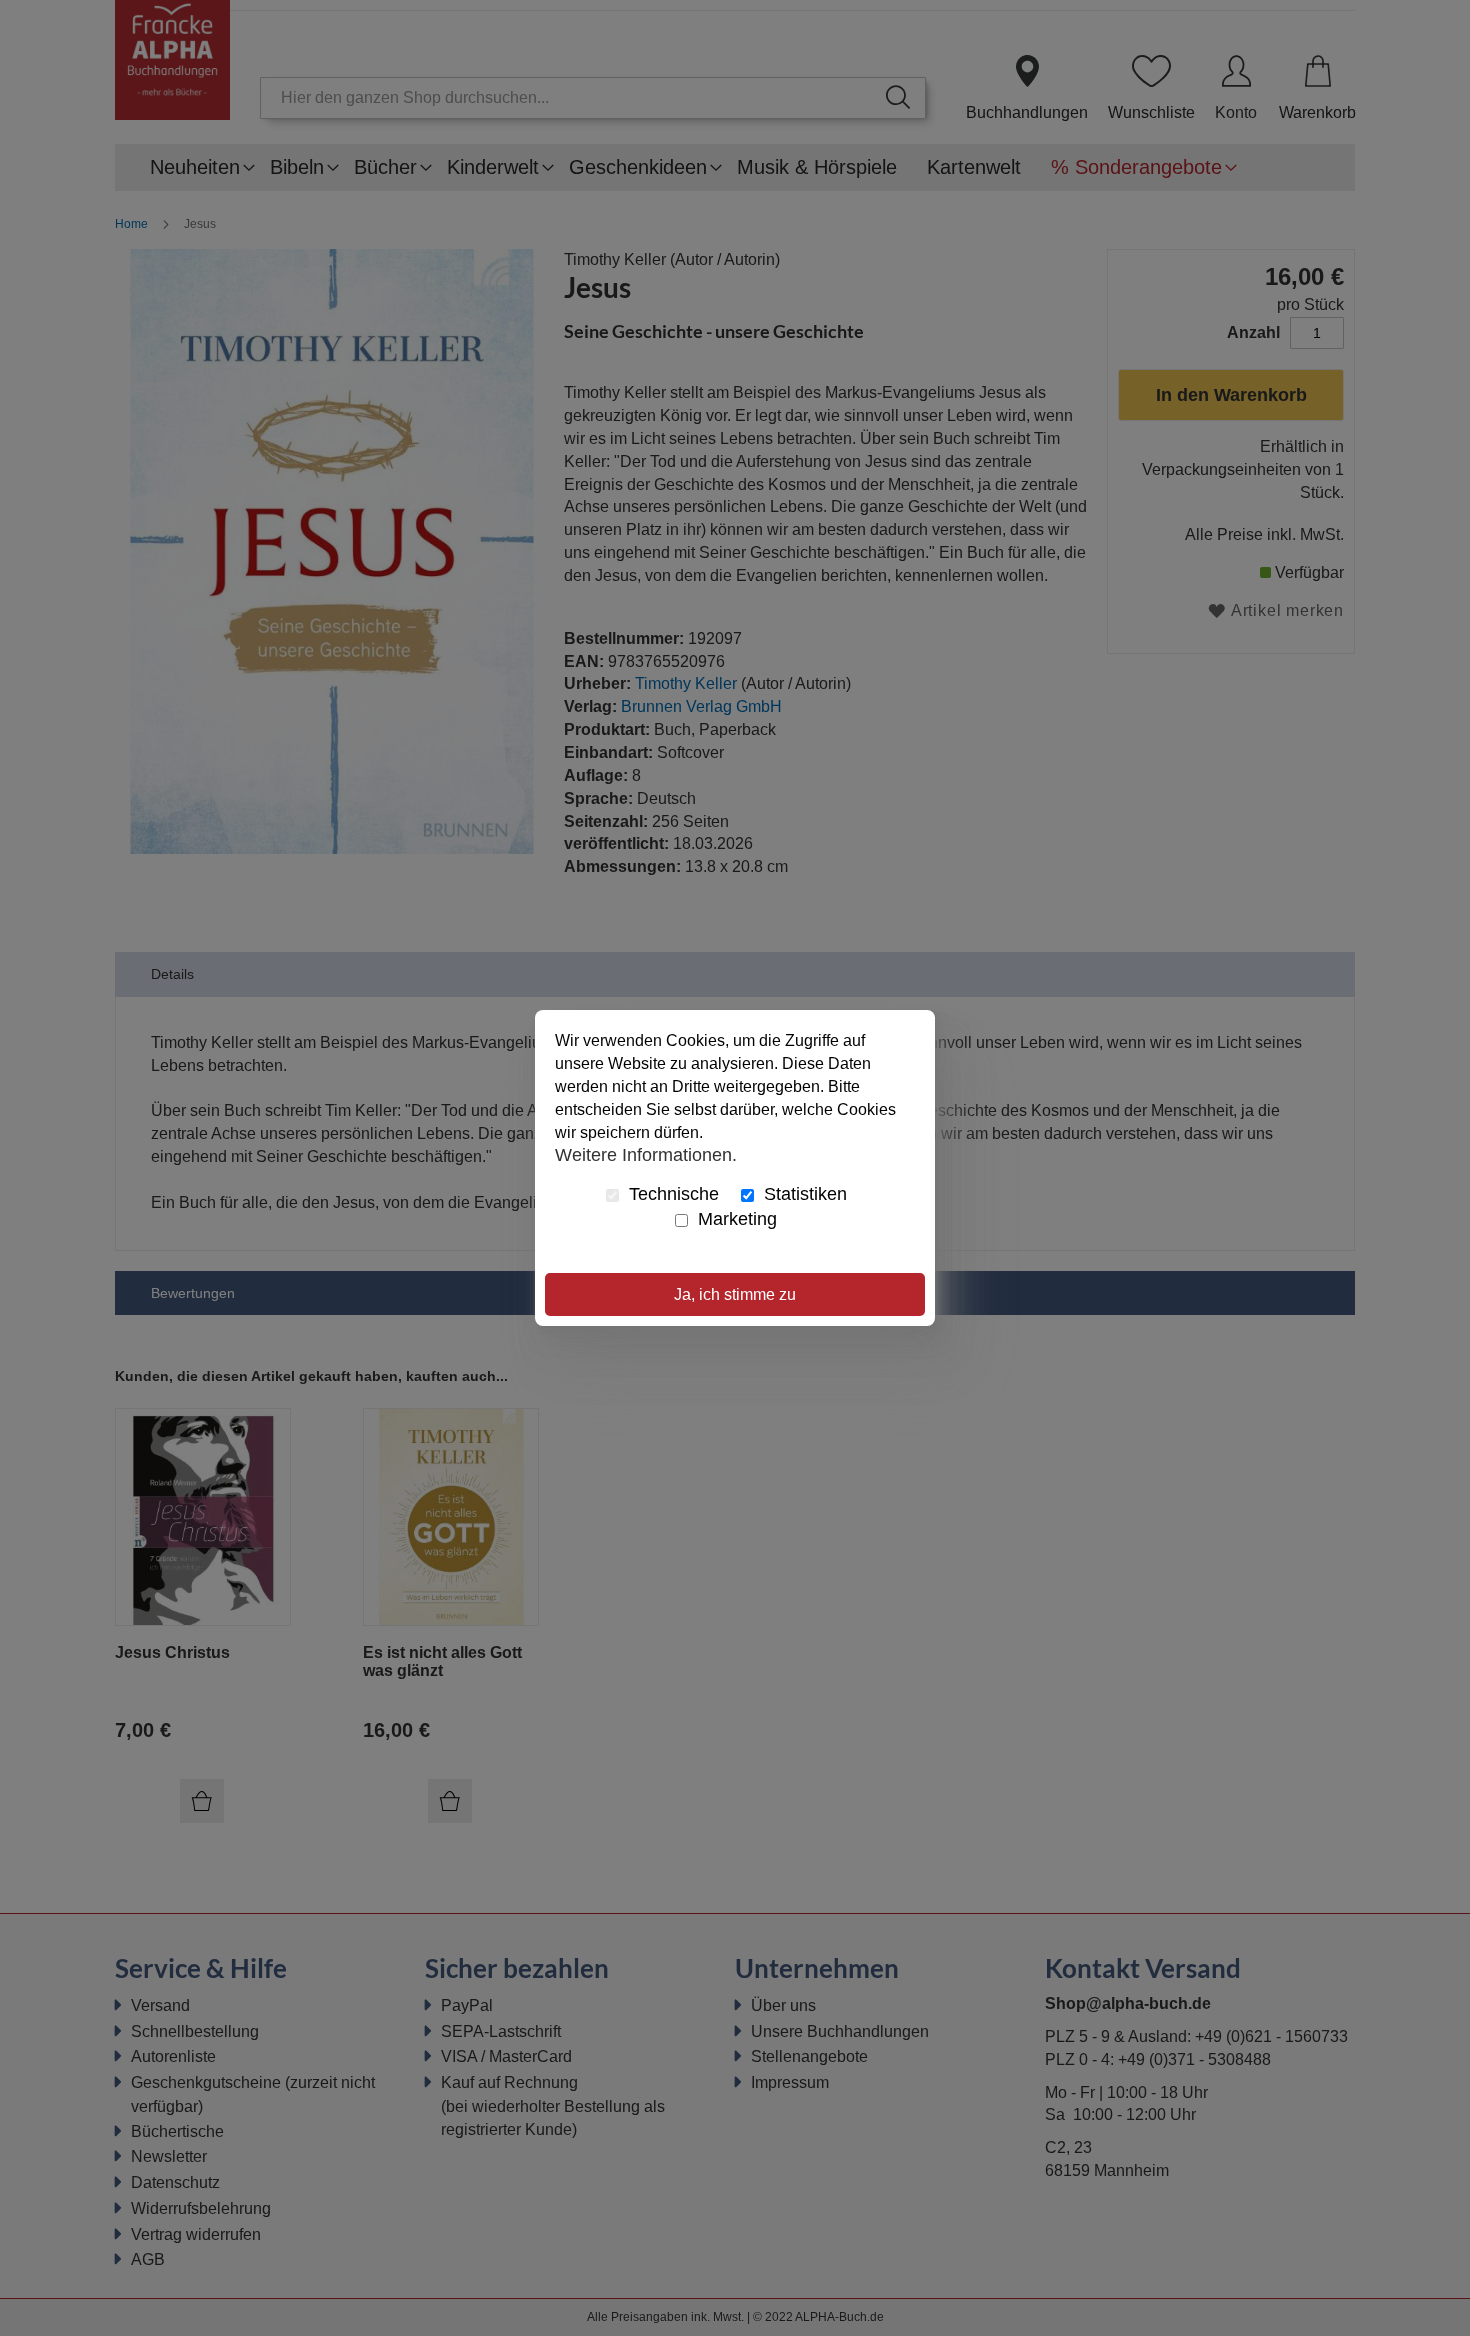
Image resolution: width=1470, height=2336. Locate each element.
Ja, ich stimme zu (735, 1294)
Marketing (735, 1219)
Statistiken (803, 1194)
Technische (671, 1194)
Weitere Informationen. (646, 1154)
